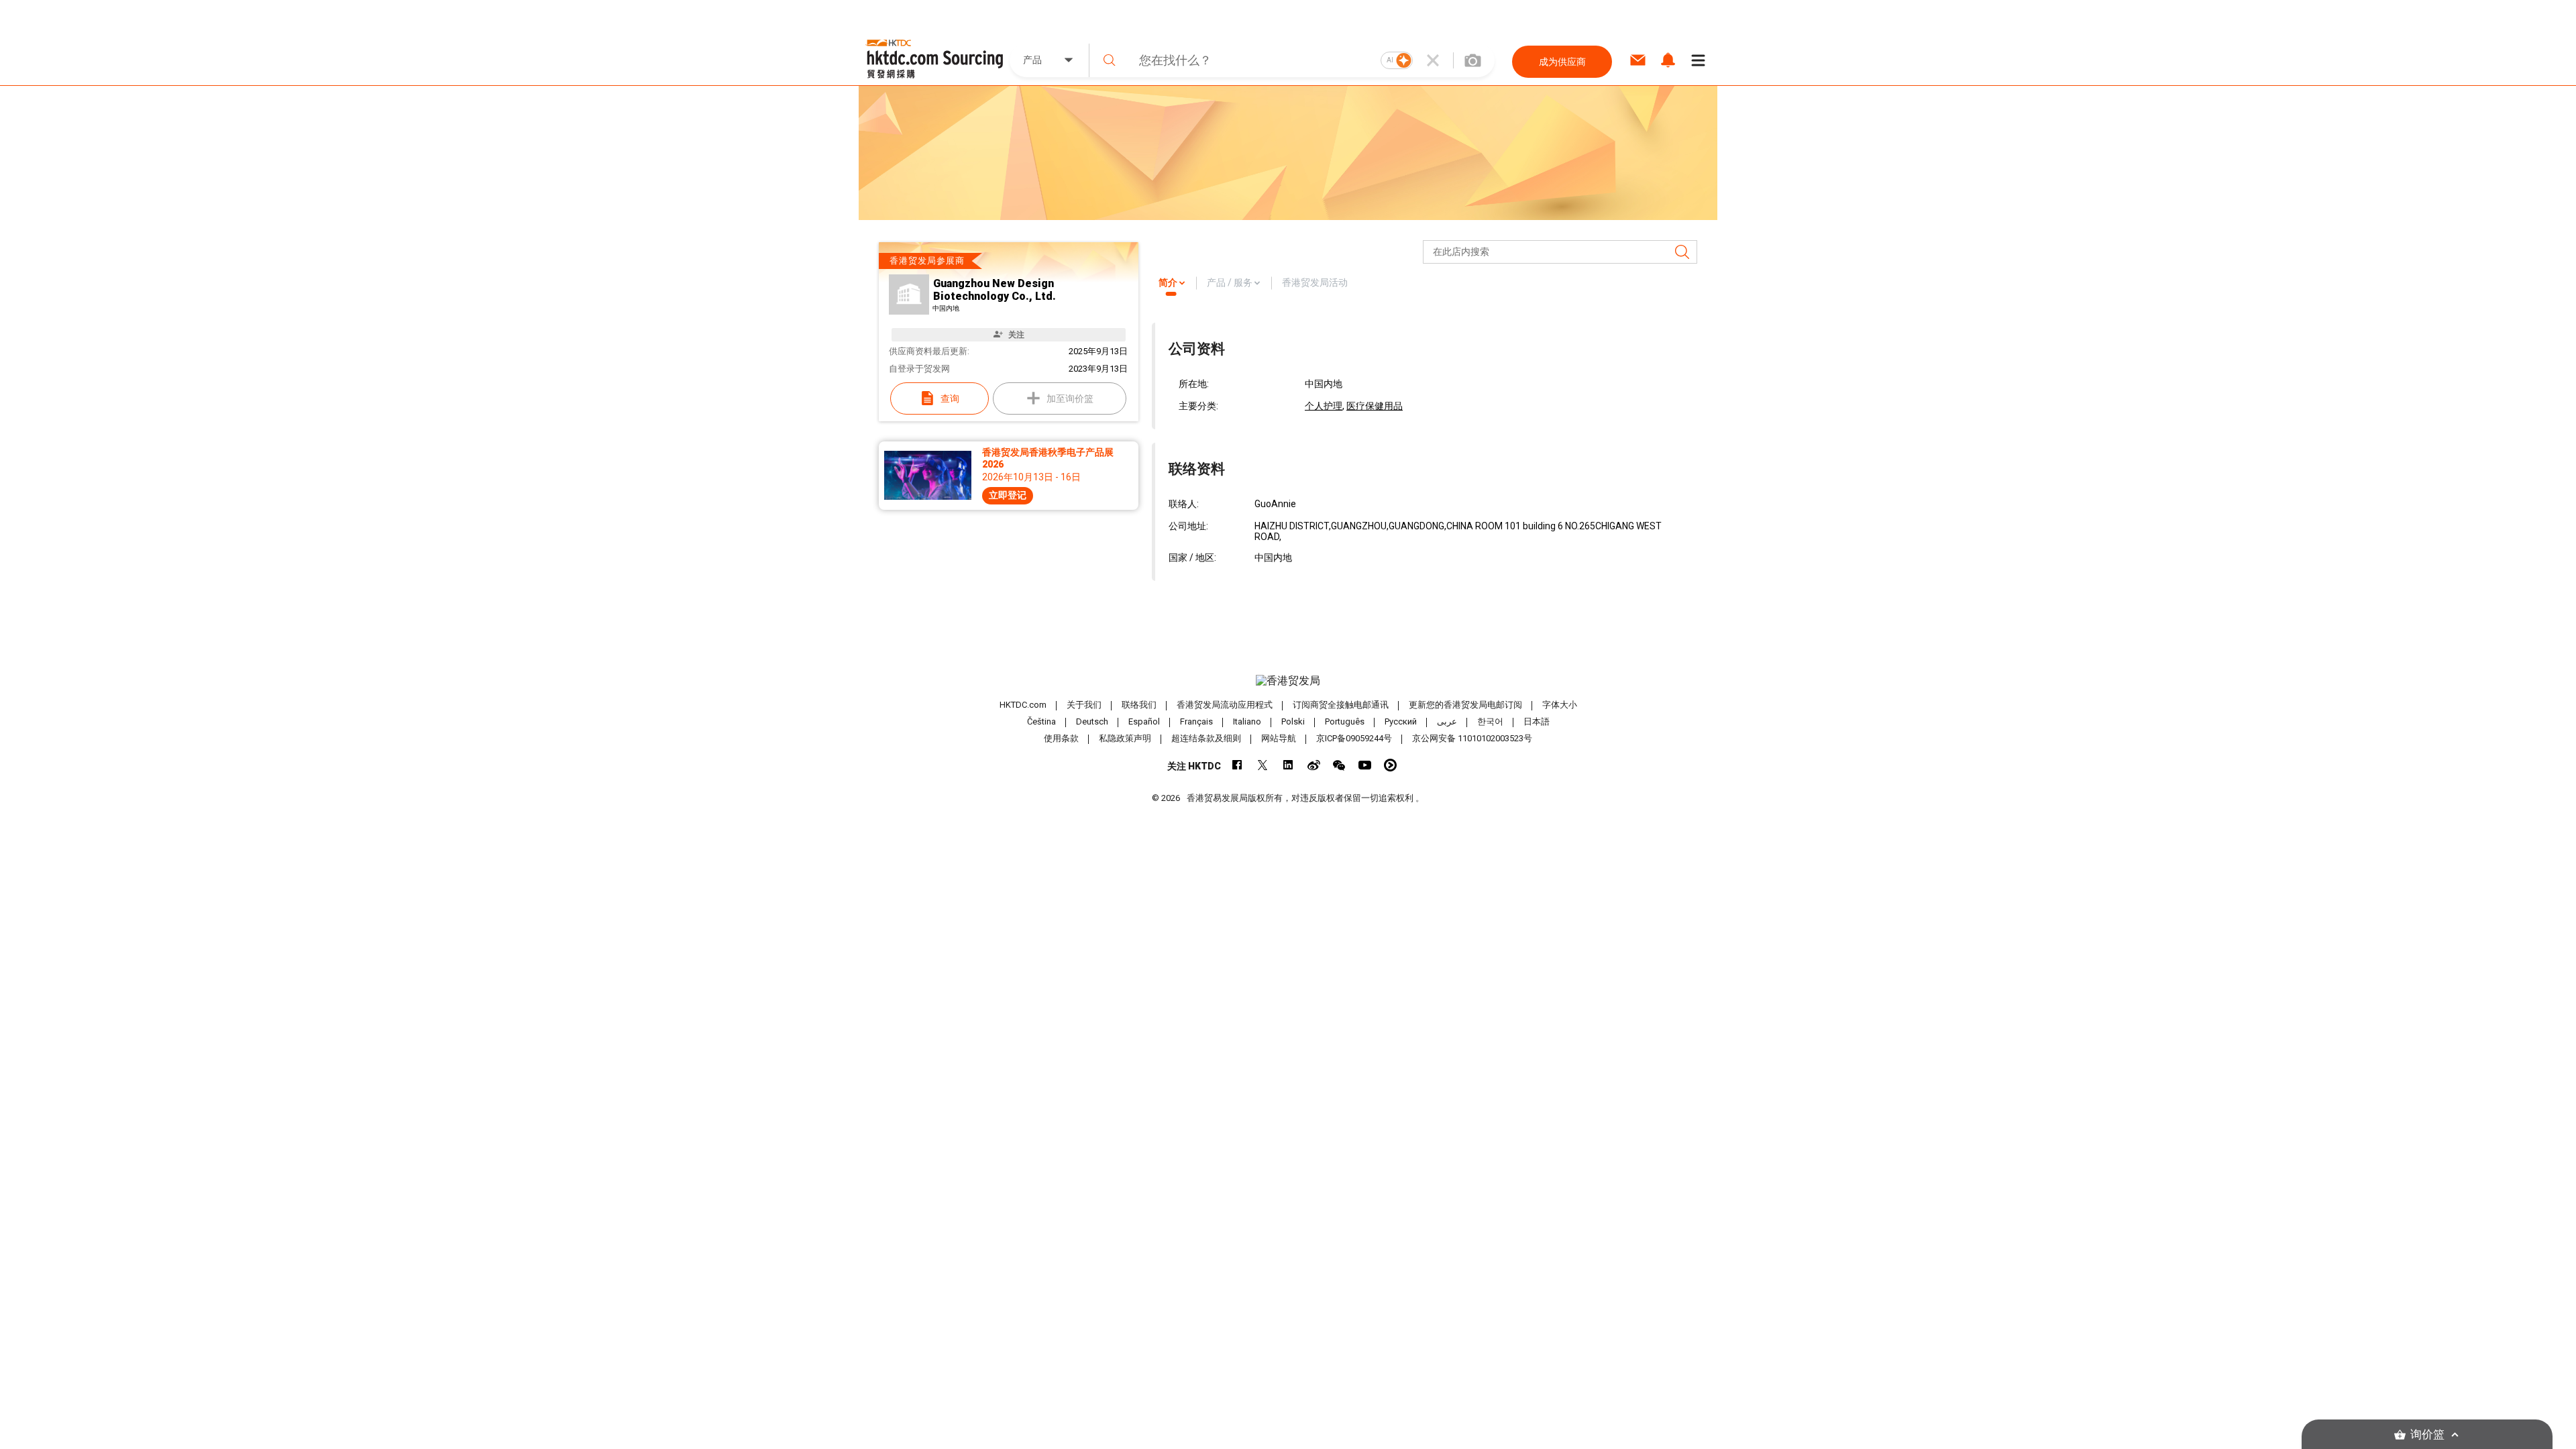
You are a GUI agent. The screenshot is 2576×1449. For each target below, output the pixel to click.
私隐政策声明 (1125, 738)
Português (1345, 721)
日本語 (1537, 721)
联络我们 (1139, 705)
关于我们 (1084, 705)
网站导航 (1279, 738)
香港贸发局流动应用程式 (1225, 705)
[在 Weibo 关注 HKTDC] (1314, 765)
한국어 (1490, 721)
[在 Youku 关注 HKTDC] (1390, 765)
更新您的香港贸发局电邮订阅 (1465, 705)
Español (1144, 721)
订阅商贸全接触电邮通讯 (1341, 705)
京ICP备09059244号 (1354, 738)
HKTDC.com (1023, 705)
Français (1196, 721)
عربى (1447, 721)
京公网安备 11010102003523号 (1472, 738)
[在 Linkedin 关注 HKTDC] (1288, 765)
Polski (1293, 721)
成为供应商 (1562, 62)
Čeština (1041, 721)
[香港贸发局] (1288, 681)
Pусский (1401, 721)
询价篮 (2427, 1435)
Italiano (1247, 721)
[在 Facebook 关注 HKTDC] (1237, 765)
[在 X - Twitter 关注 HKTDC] (1263, 765)
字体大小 (1560, 705)
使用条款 (1061, 738)
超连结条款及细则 (1206, 738)
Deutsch (1092, 721)
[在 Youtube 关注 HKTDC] (1365, 765)
